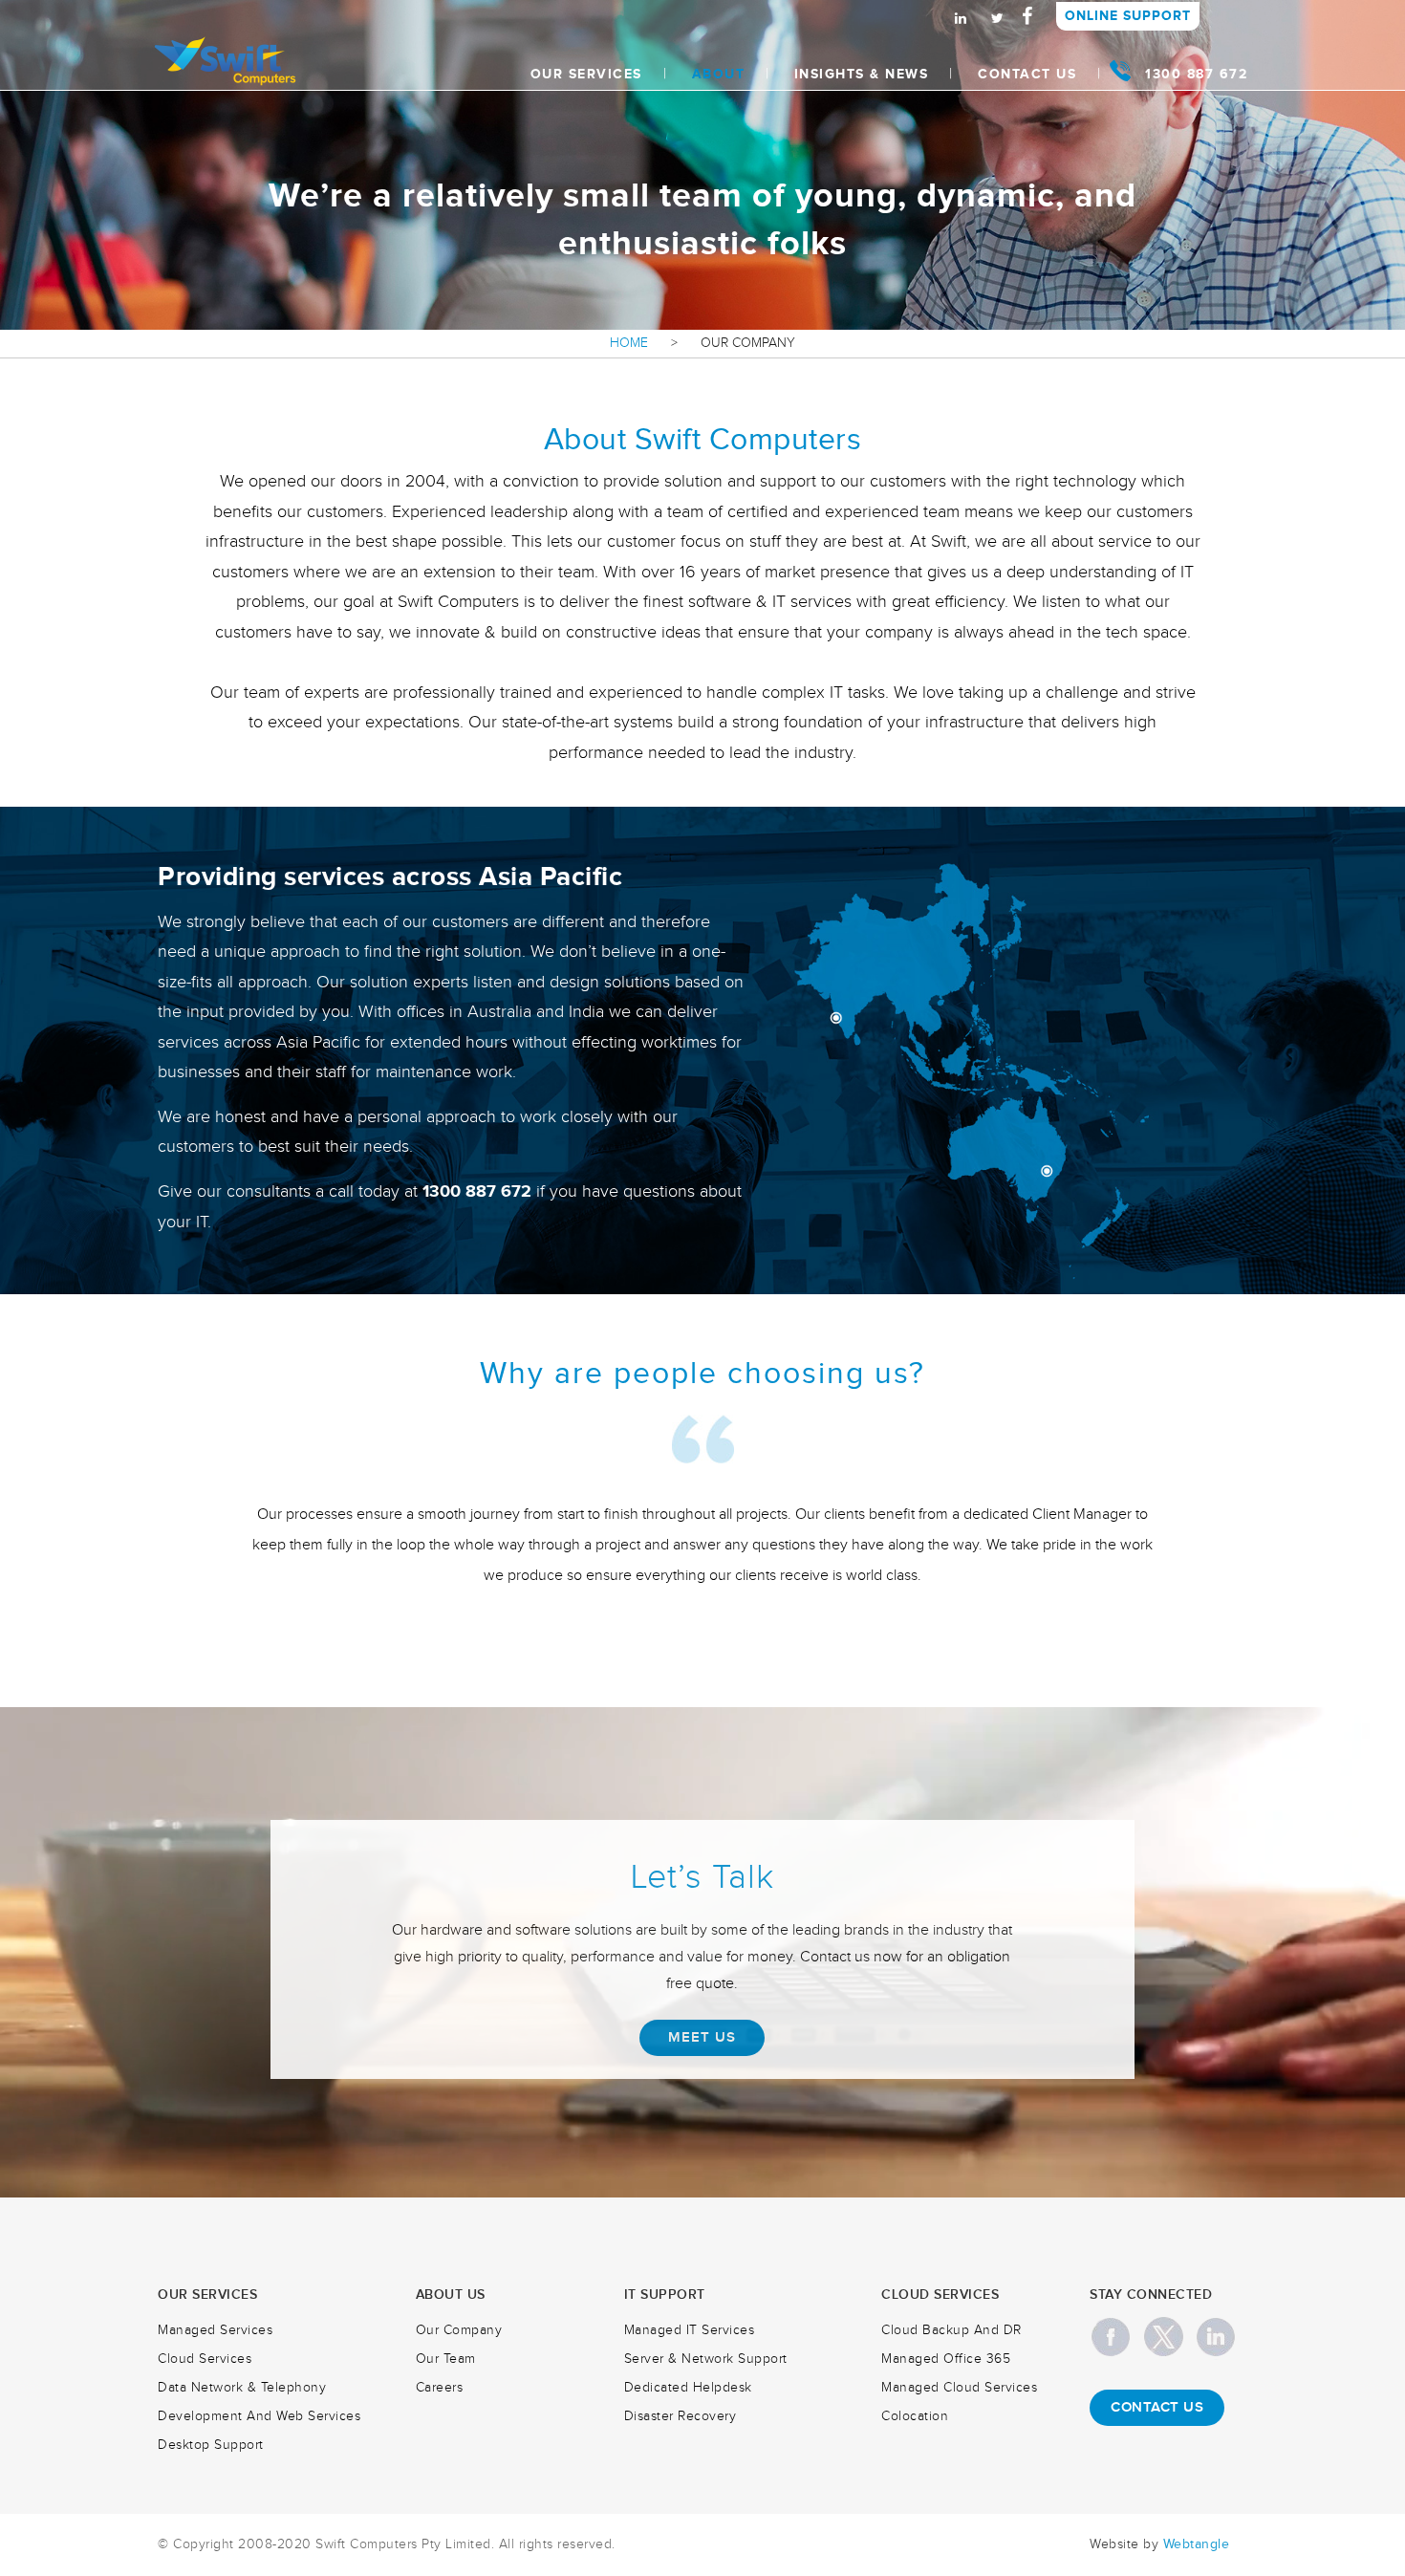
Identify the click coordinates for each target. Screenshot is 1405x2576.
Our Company (459, 2330)
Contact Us (1027, 74)
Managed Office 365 (946, 2359)
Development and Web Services (259, 2416)
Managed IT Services (690, 2330)
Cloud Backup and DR (951, 2330)
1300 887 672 (1196, 74)
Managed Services (215, 2330)
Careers (440, 2388)
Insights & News (862, 74)
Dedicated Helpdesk (688, 2388)
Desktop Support (211, 2445)
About (719, 74)
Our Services (586, 74)
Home (629, 343)
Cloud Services (205, 2359)
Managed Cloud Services (959, 2388)
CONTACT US (1157, 2408)
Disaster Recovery (681, 2416)
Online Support (1128, 16)
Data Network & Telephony (242, 2388)
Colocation (915, 2416)
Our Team (446, 2359)
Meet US (702, 2038)
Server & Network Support (706, 2359)
